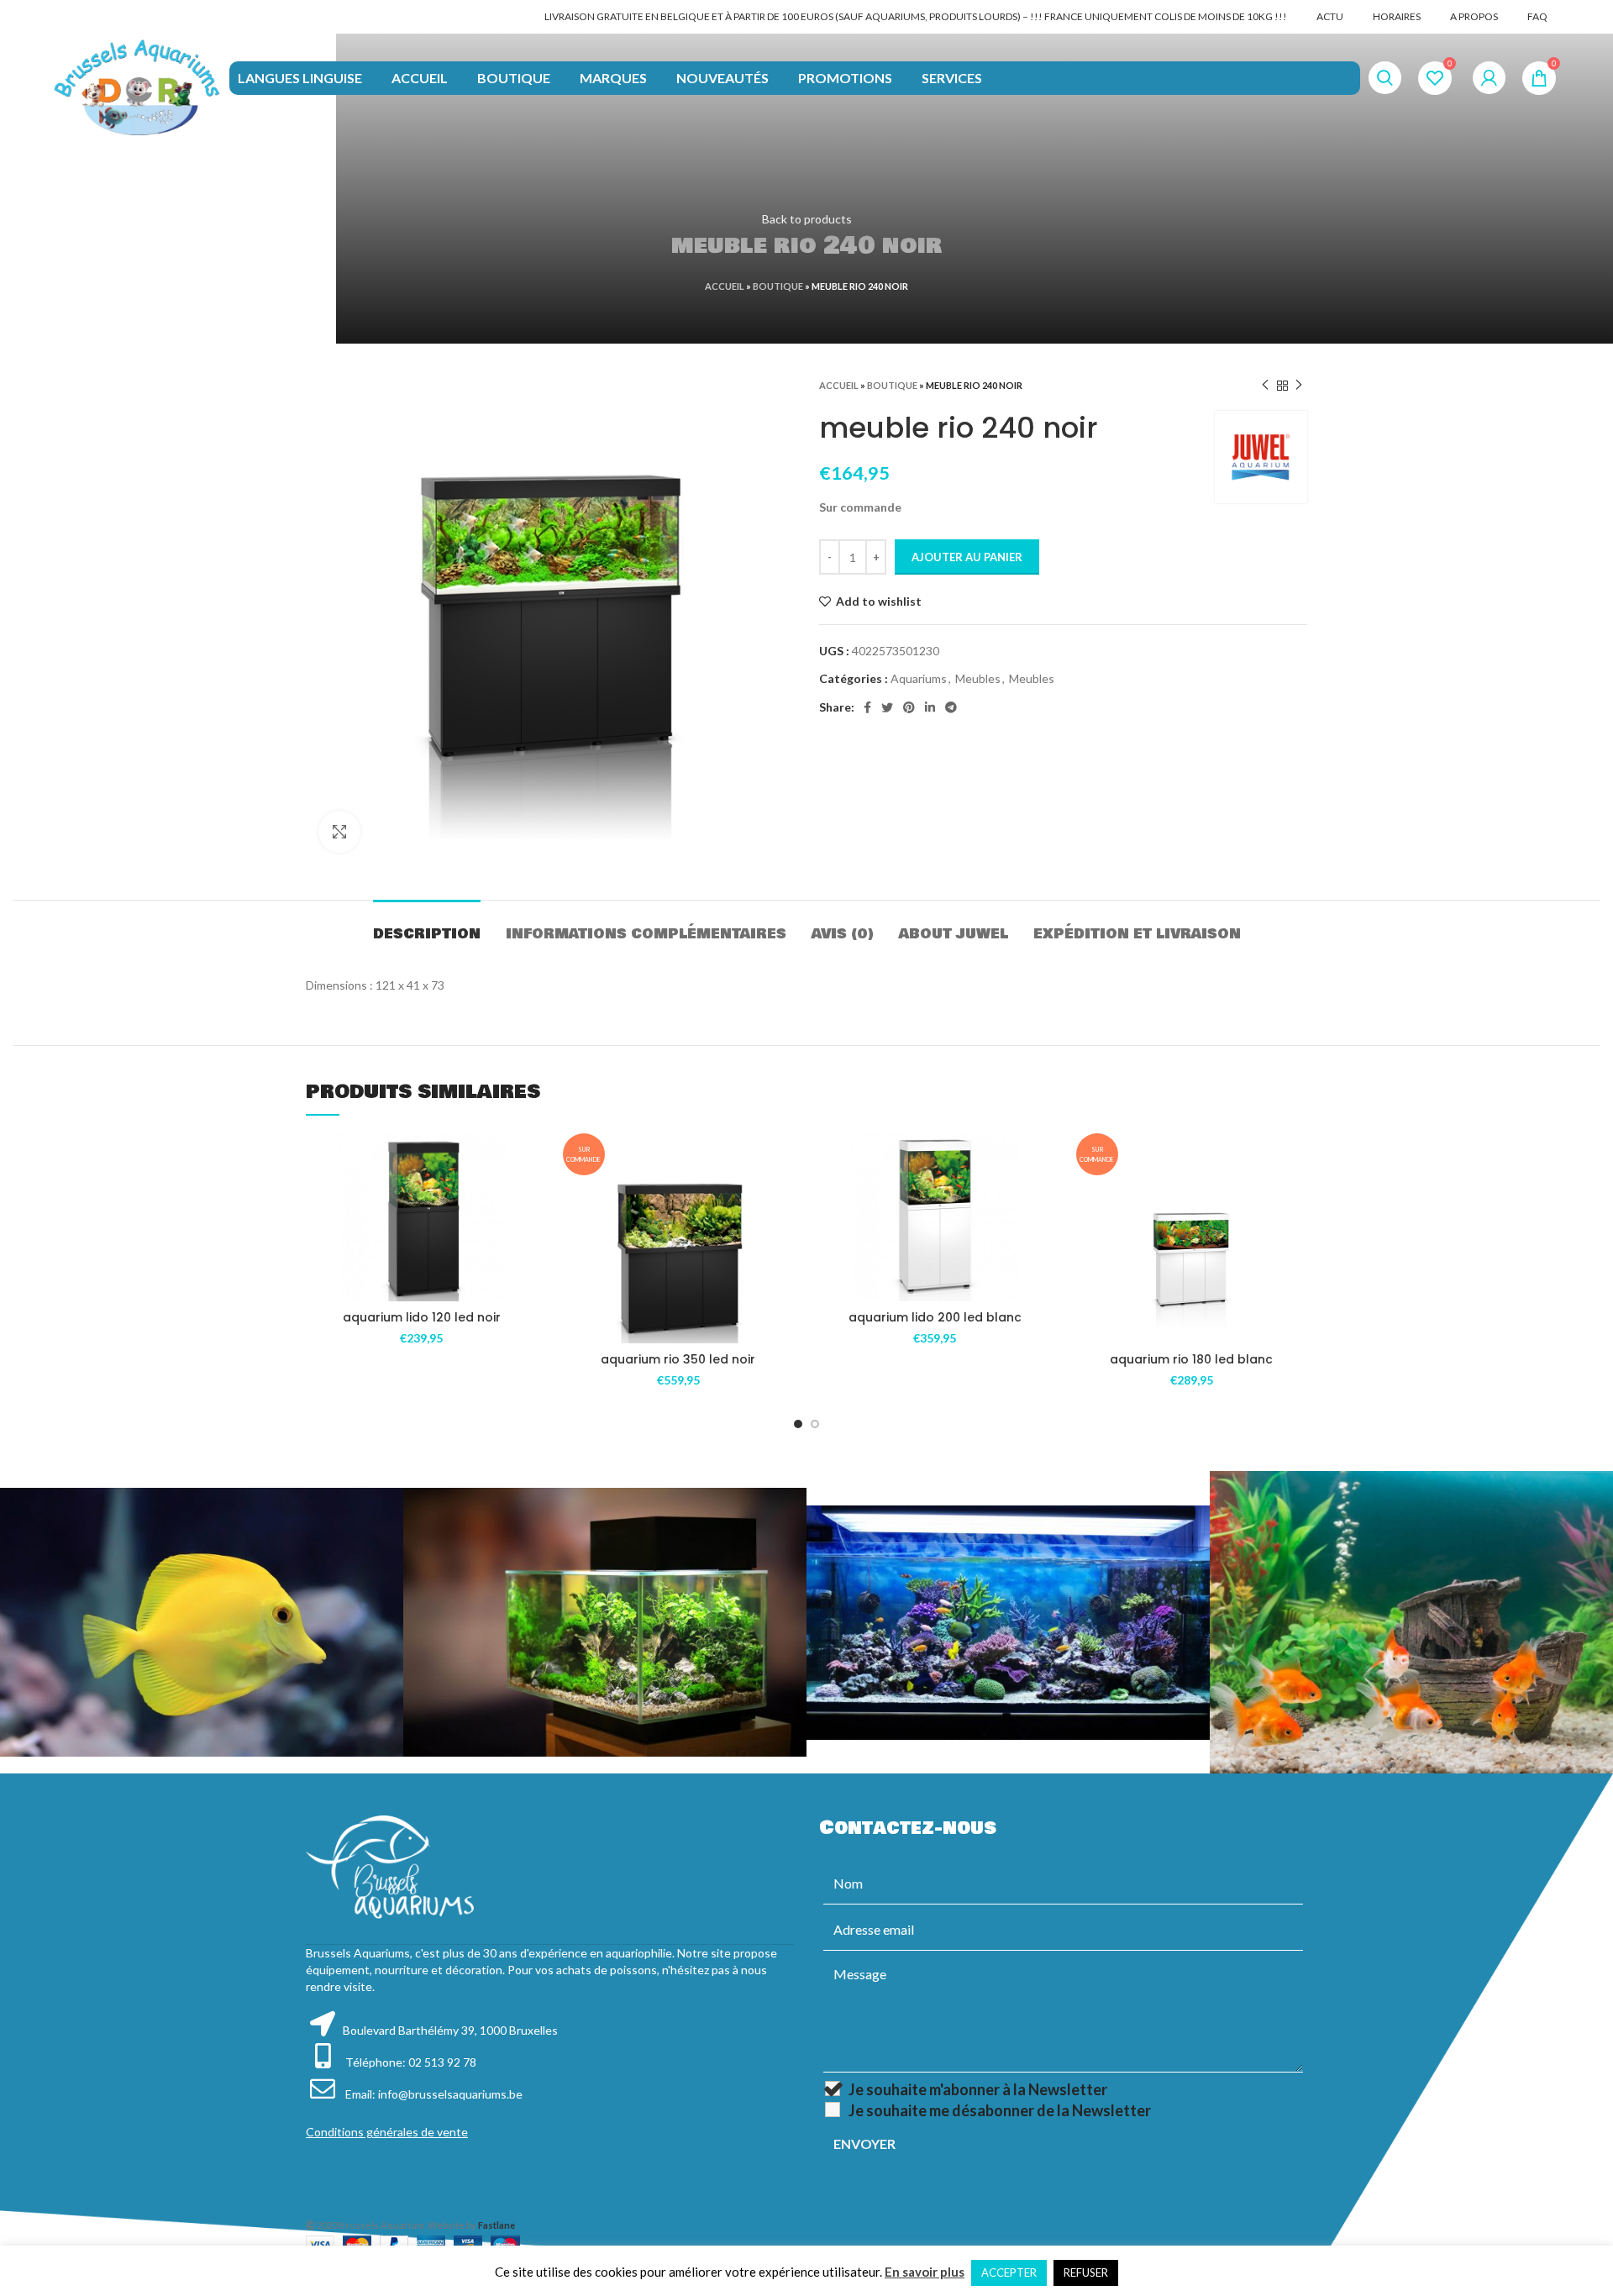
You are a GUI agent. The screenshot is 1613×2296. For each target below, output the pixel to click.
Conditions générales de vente (387, 2132)
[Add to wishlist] (525, 1161)
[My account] (1489, 78)
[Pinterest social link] (909, 707)
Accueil (725, 286)
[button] (525, 1198)
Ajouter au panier (967, 557)
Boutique (778, 286)
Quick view (525, 1236)
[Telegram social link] (951, 707)
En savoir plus (925, 2272)
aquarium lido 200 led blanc (935, 1317)
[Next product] (1299, 386)
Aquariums (919, 678)
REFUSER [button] (1086, 2272)
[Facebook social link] (867, 707)
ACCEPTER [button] (1009, 2272)
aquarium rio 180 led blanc (1191, 1359)
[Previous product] (1265, 386)
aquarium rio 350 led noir (678, 1359)
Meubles (978, 678)
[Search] (1385, 78)
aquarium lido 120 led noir (422, 1317)
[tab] (427, 925)
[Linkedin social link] (930, 707)
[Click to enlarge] (339, 832)
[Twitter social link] (887, 707)
